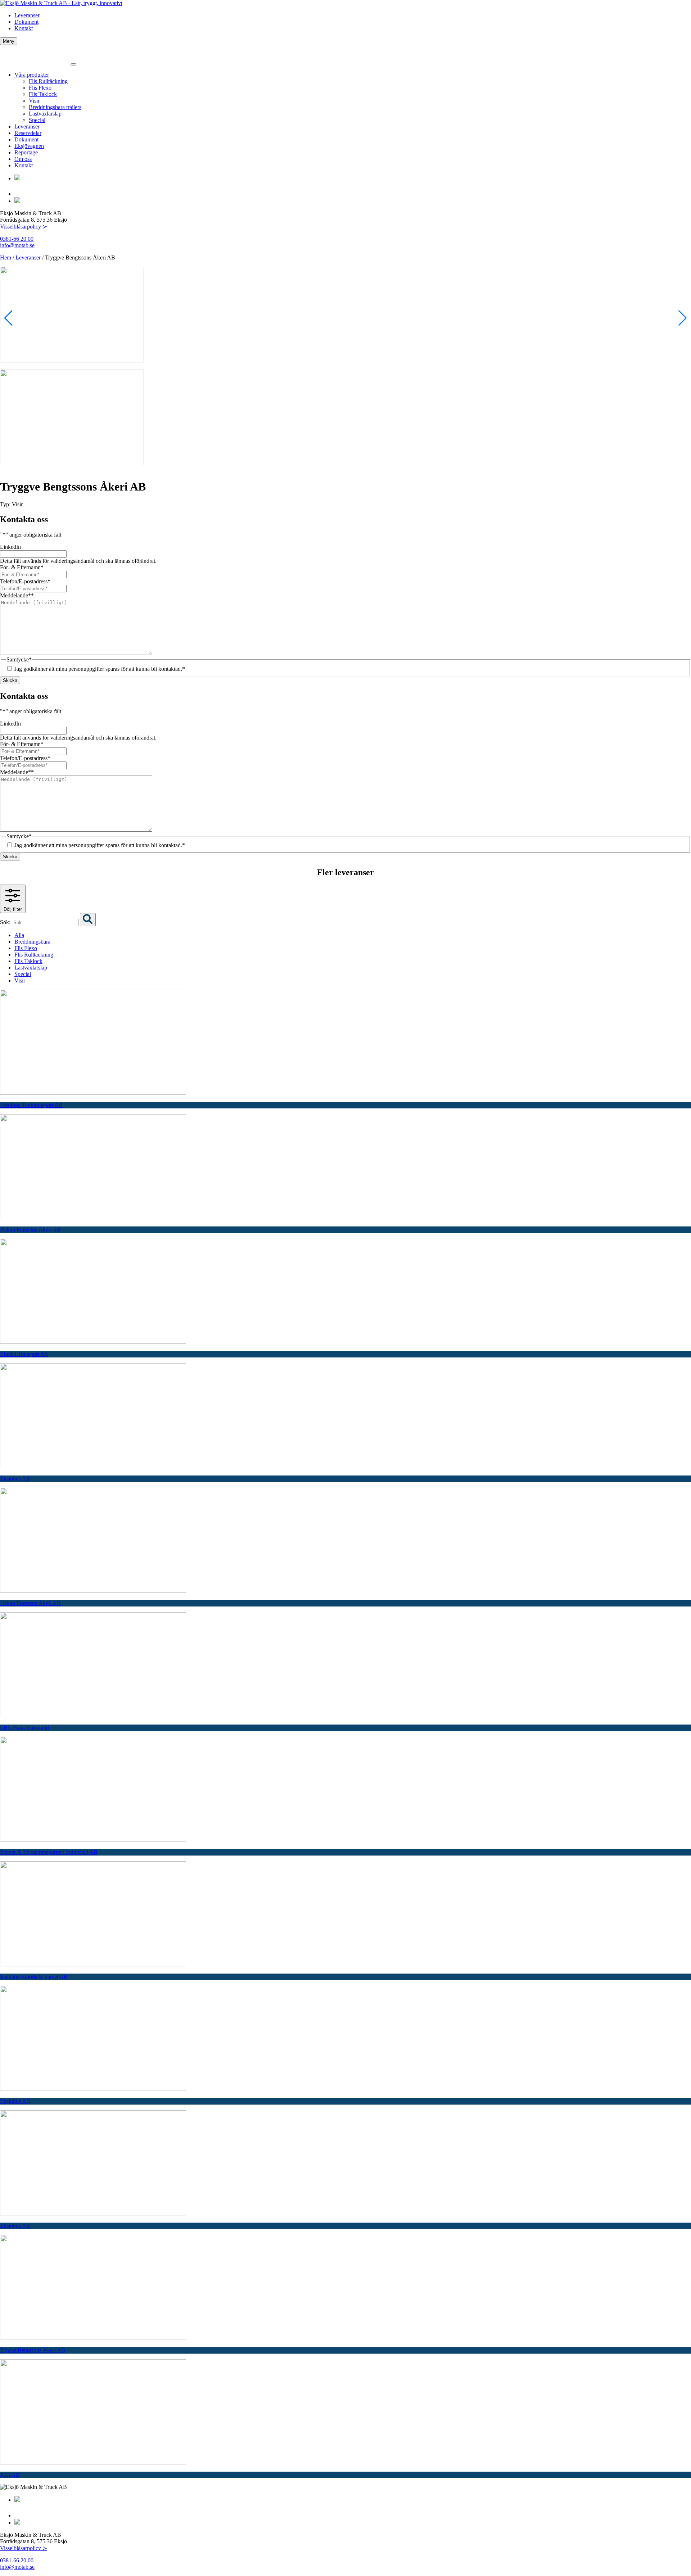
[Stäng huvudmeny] (73, 64)
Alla (19, 935)
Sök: (6, 922)
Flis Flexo (40, 88)
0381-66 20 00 (17, 239)
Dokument (26, 22)
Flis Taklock (43, 94)
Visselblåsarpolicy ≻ (24, 227)
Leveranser (27, 15)
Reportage (26, 152)
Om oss (23, 159)
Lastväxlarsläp (45, 114)
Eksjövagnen (29, 146)
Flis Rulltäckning (48, 81)
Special (37, 120)
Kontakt (24, 28)
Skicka (10, 680)
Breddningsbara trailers (55, 107)
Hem (6, 257)
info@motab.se (17, 245)
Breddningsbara (32, 942)
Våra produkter (32, 75)
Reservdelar (28, 133)
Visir (34, 101)
